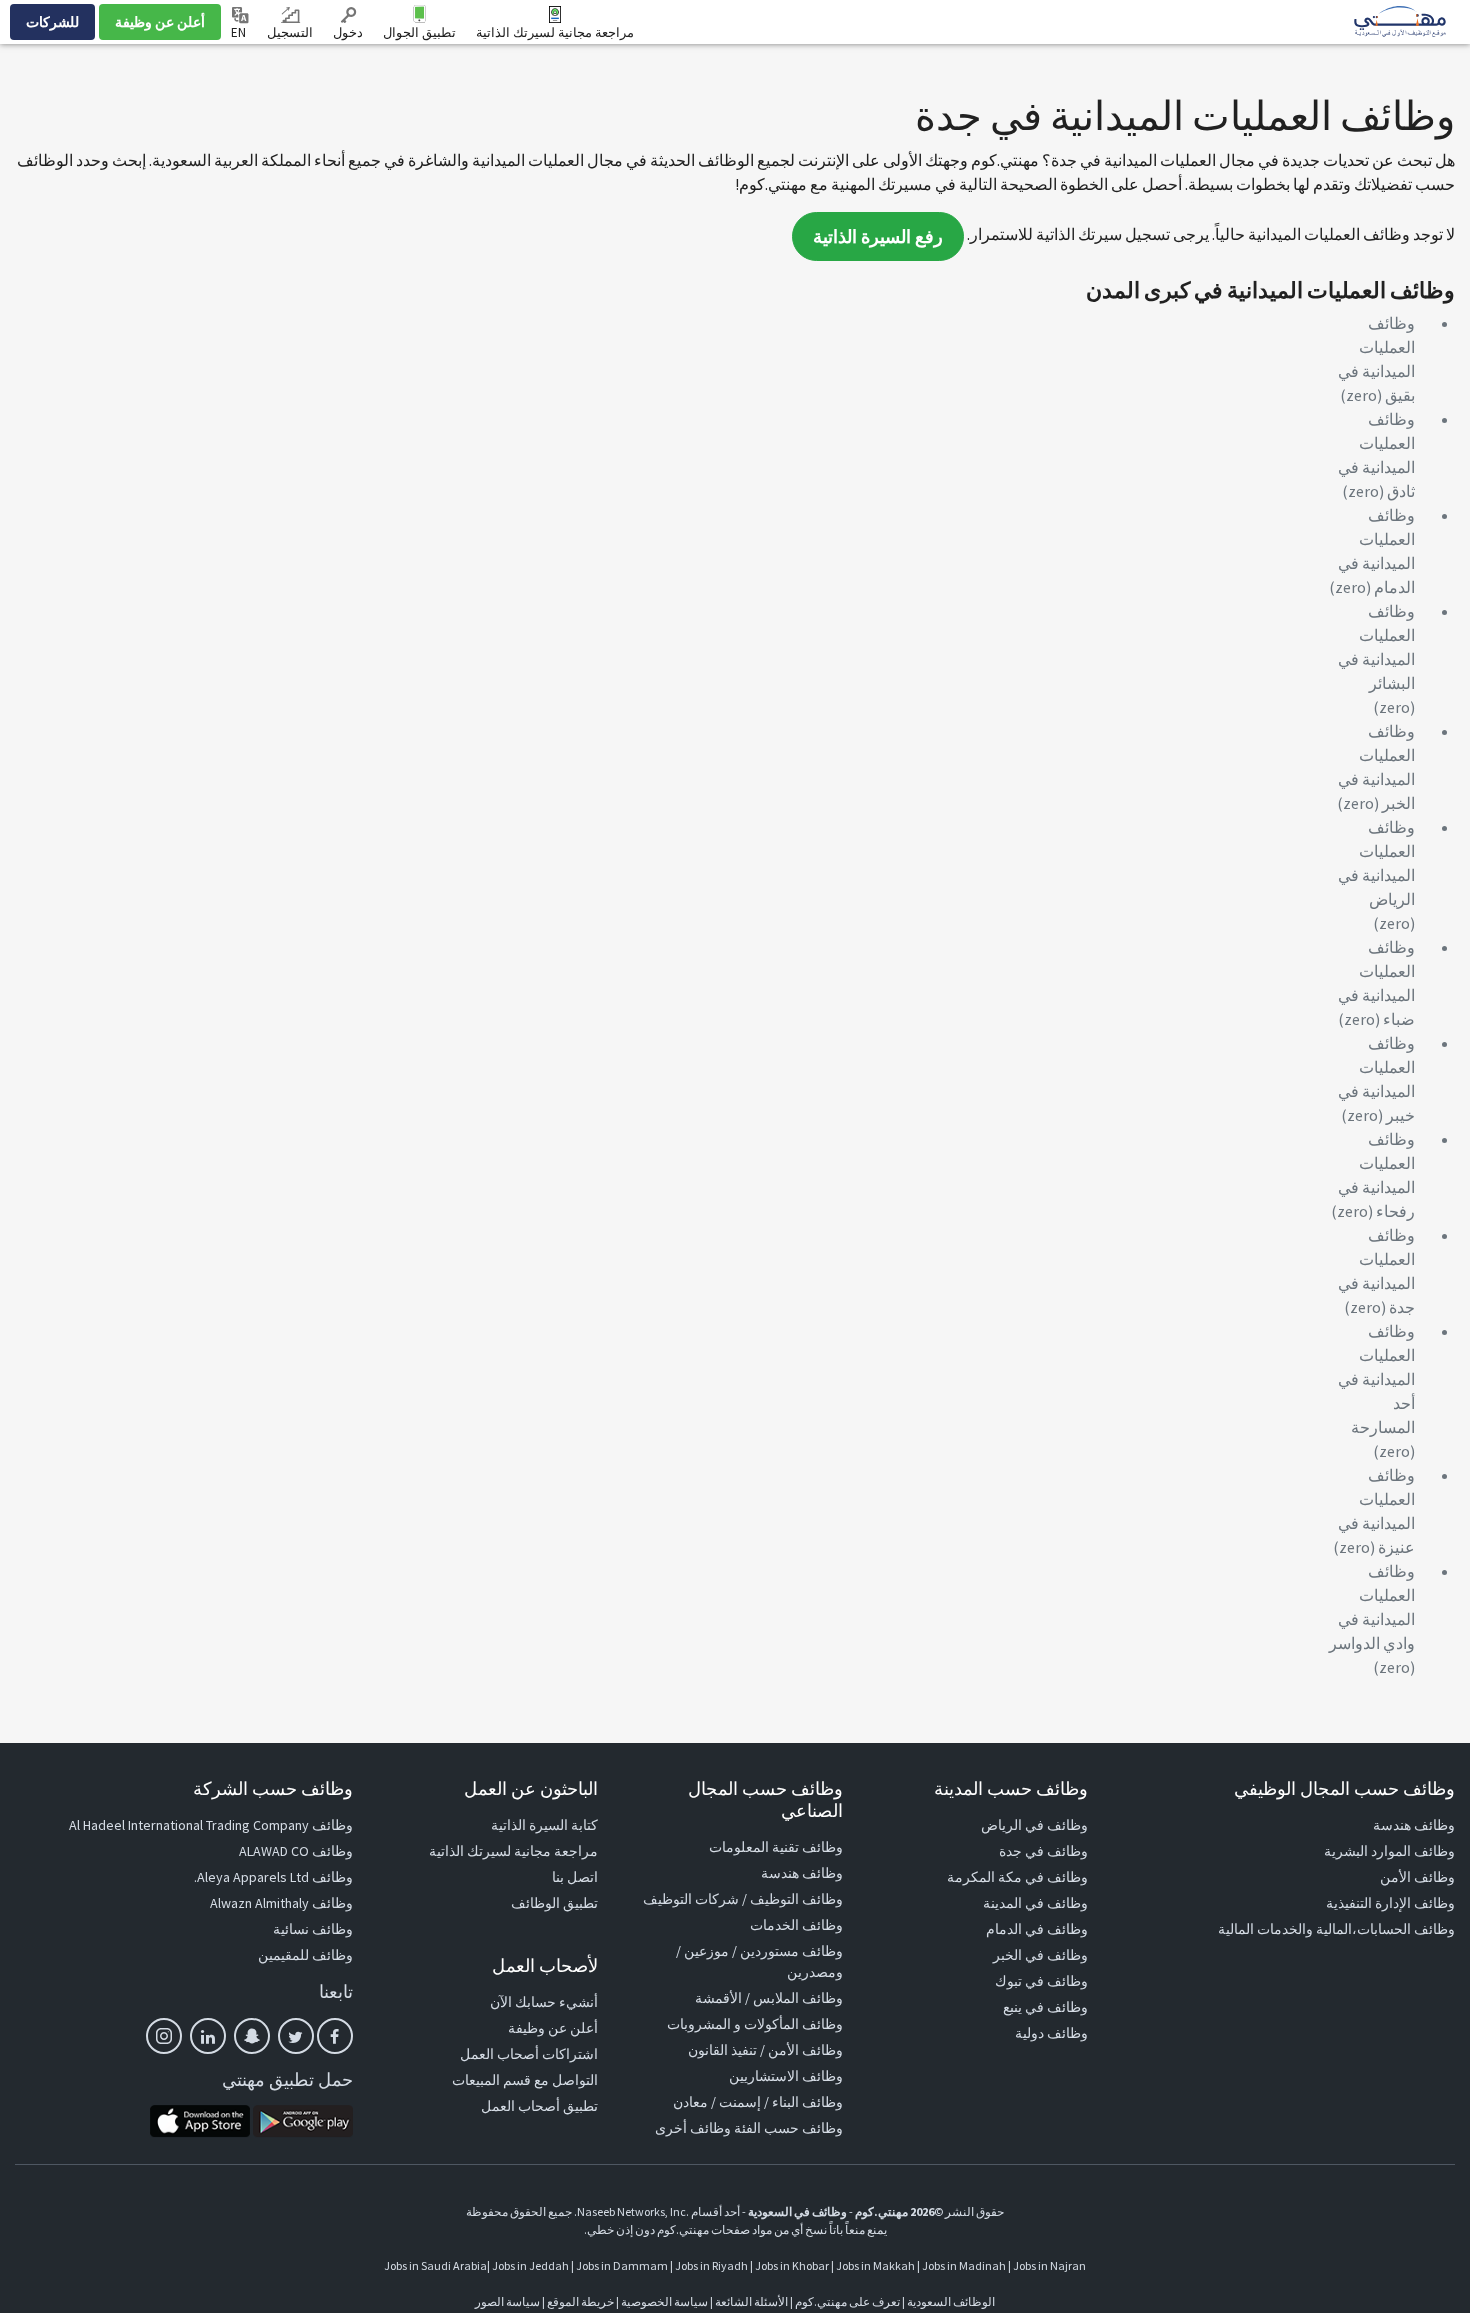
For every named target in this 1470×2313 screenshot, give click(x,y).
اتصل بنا (575, 1877)
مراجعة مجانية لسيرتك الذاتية (555, 32)
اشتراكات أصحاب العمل (529, 2054)
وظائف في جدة (1043, 1851)
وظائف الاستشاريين (786, 2076)
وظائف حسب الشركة (273, 1788)
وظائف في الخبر (1040, 1955)
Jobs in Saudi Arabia (435, 2265)
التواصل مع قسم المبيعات (525, 2080)
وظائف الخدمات (796, 1925)
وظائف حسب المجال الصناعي (765, 1799)
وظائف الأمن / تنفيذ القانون (765, 2050)
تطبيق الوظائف (554, 1903)
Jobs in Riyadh (711, 2265)
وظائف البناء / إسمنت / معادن (758, 2102)
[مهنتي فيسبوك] (335, 2036)
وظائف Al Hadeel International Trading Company (211, 1825)
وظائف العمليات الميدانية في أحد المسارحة (1376, 1379)
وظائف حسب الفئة (788, 2128)
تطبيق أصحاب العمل (539, 2106)
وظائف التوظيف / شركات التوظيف (743, 1899)
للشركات (52, 22)
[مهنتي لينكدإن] (208, 2036)
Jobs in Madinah (964, 2265)
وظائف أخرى (693, 2128)
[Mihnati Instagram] (164, 2036)
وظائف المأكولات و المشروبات (755, 2024)
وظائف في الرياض (1034, 1825)
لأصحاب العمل (545, 1965)
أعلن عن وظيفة (160, 22)
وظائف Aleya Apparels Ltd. (273, 1877)
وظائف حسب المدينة (1011, 1788)
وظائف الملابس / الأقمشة (769, 1998)
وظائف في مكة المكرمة (1017, 1877)
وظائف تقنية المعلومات (776, 1847)
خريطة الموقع (580, 2301)
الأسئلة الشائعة (751, 2301)
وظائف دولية (1051, 2033)
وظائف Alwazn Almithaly (281, 1903)
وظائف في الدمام (1037, 1929)
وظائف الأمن (1417, 1877)
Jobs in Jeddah (530, 2265)
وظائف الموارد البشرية (1389, 1851)
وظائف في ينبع (1045, 2007)
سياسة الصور (507, 2301)
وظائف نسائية (313, 1929)
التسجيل (290, 32)
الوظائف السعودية (951, 2301)
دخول (348, 32)
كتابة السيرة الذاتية (544, 1825)
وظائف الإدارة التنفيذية (1390, 1903)
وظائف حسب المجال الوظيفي (1344, 1788)
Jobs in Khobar (792, 2265)
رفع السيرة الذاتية (878, 236)
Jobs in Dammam (622, 2265)
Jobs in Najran (1049, 2265)
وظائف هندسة (1414, 1825)
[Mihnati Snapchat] (252, 2036)
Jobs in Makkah (875, 2265)
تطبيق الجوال (419, 32)
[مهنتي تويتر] (296, 2036)
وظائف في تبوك (1041, 1981)
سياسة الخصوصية (664, 2301)
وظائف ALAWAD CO (296, 1851)
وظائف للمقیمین (305, 1955)
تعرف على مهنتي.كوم (846, 2301)
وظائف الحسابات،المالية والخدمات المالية (1336, 1929)
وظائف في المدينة (1035, 1903)
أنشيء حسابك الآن (544, 2002)
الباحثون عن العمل (531, 1788)
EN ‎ (240, 32)
